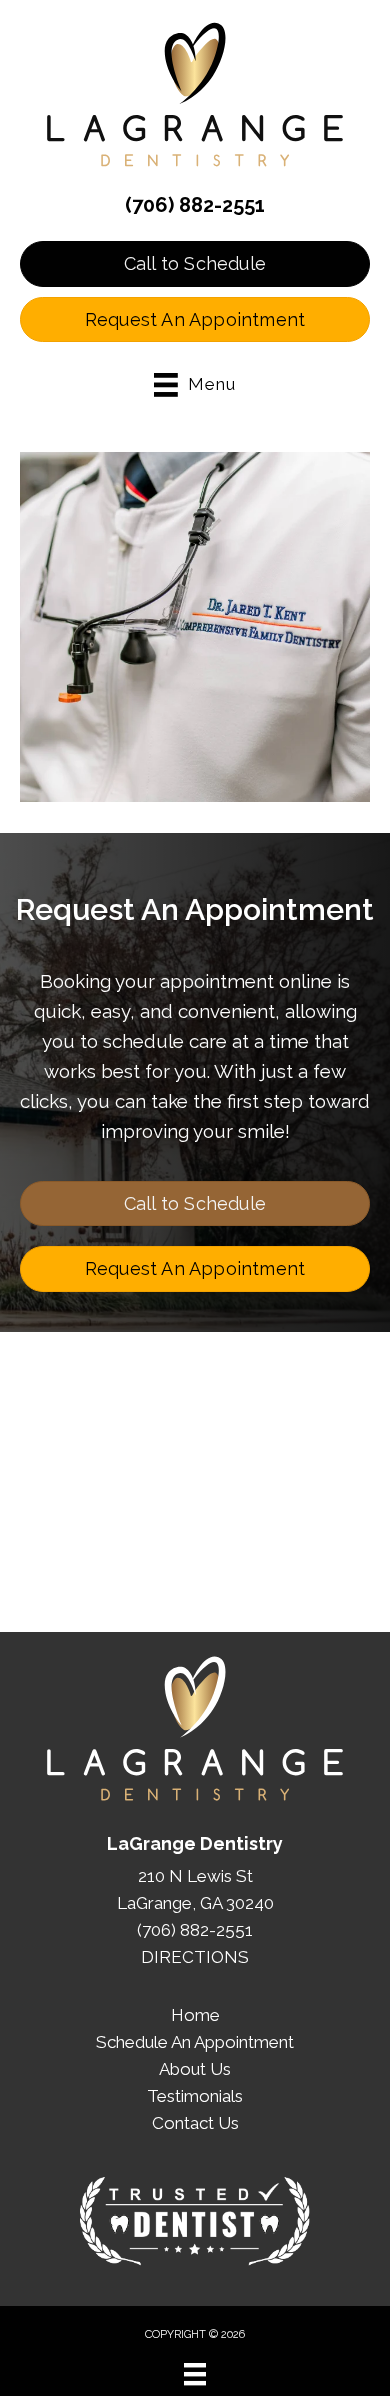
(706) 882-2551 (195, 205)
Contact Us (195, 2123)
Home (195, 2015)
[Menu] (195, 2374)
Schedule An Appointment (195, 2042)
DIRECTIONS (195, 1957)
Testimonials (195, 2096)
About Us (195, 2069)
